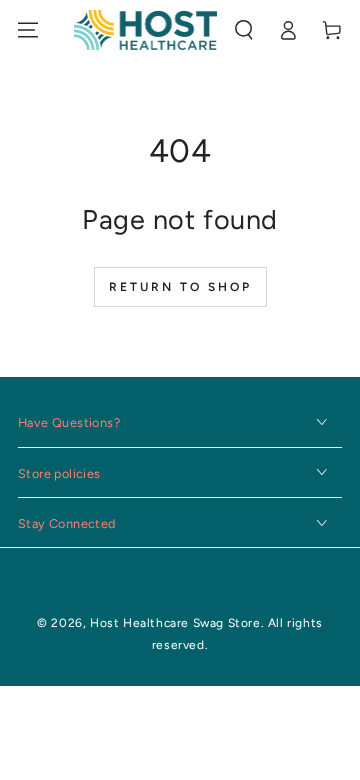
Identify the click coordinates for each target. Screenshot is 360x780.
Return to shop (180, 287)
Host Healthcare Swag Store (175, 623)
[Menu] (28, 30)
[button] (244, 30)
